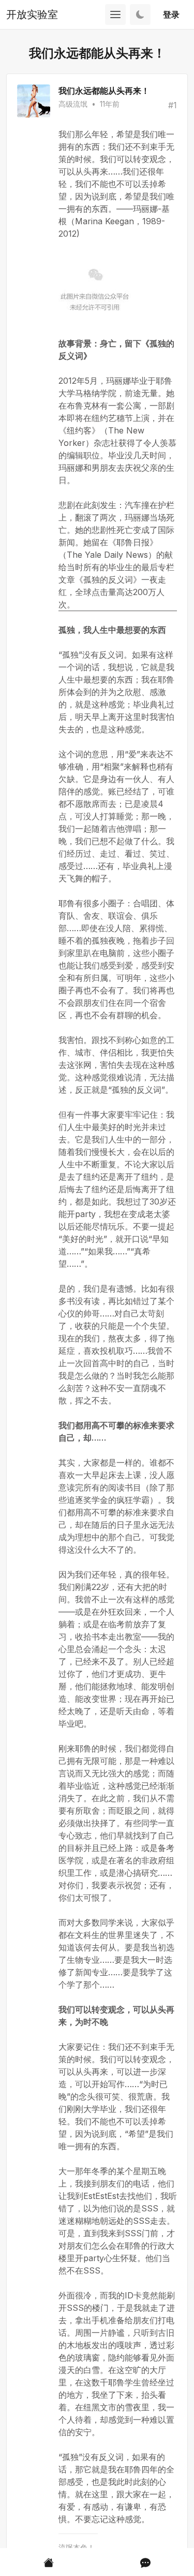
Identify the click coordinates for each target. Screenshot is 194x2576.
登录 (171, 15)
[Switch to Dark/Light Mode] (140, 15)
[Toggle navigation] (115, 15)
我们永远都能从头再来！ (104, 91)
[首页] (49, 2562)
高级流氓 (73, 104)
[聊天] (145, 2562)
